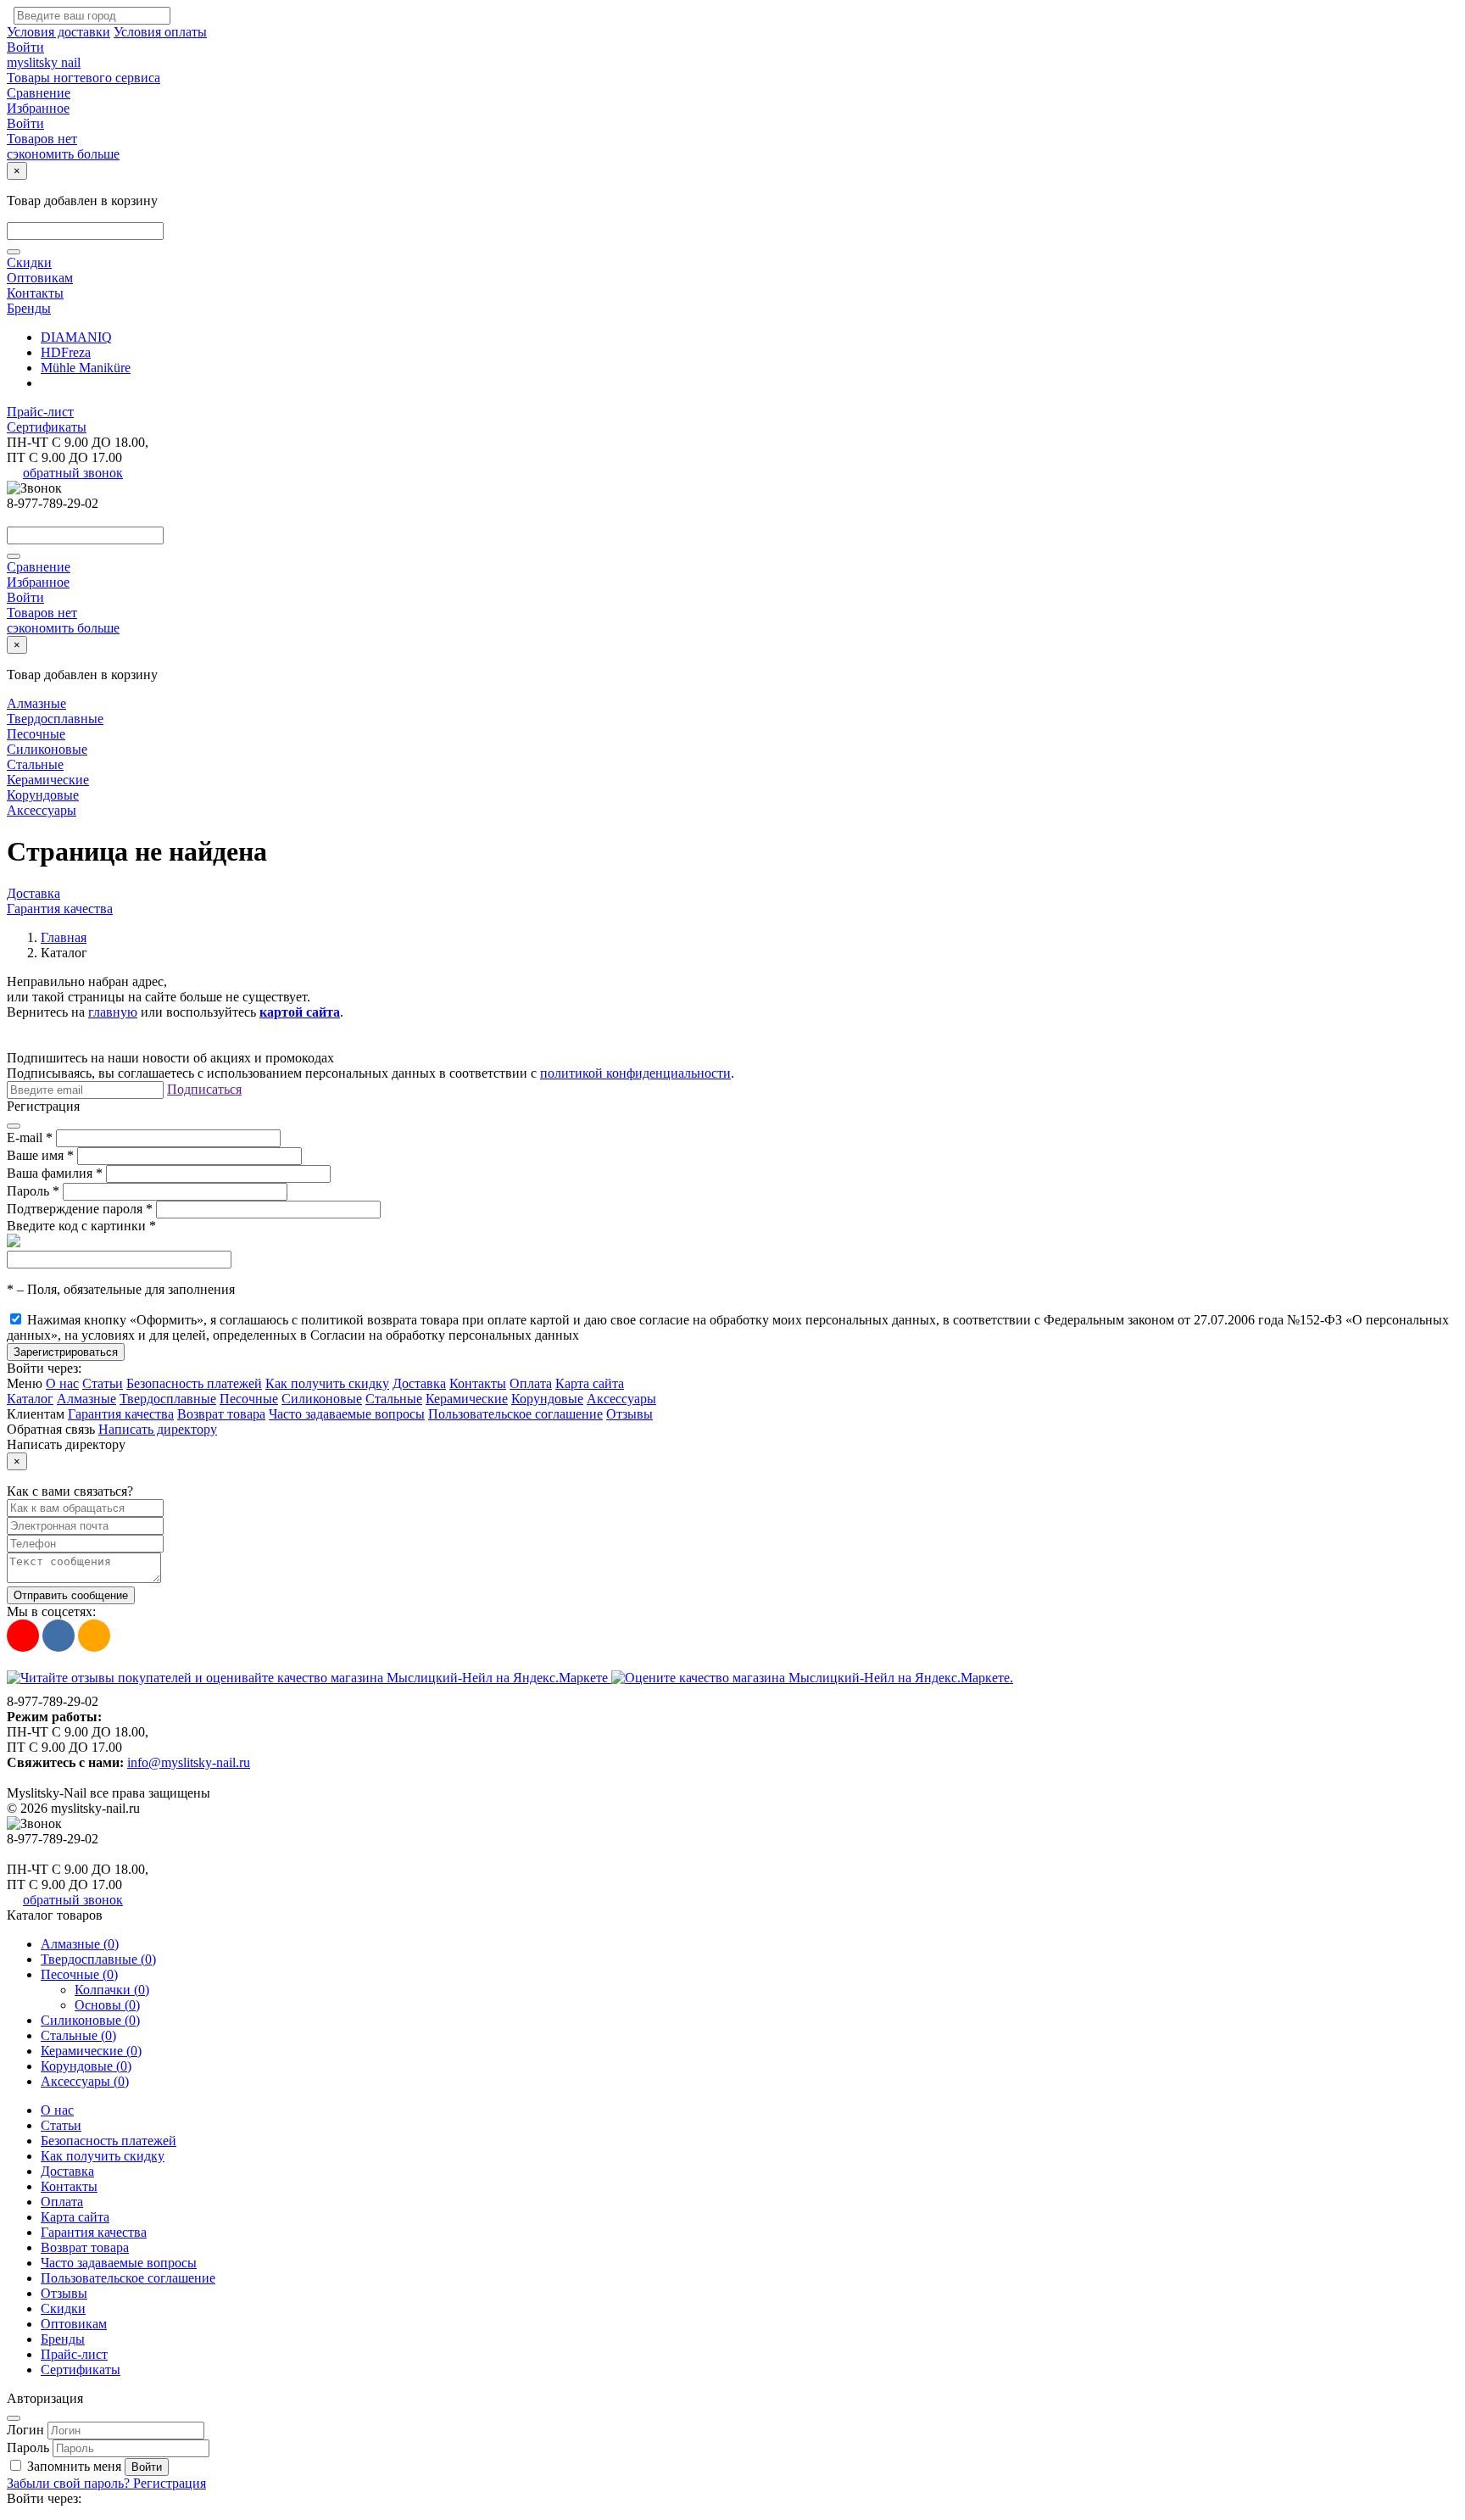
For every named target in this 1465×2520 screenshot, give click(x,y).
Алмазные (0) (80, 1944)
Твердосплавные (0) (98, 1959)
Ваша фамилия (55, 1173)
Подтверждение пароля (80, 1209)
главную (113, 1012)
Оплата (531, 1383)
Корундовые (43, 795)
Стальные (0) (78, 2035)
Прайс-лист (40, 412)
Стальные (35, 764)
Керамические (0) (91, 2051)
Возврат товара (221, 1414)
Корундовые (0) (86, 2066)
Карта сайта (590, 1383)
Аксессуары (42, 810)
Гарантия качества (60, 909)
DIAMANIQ (76, 337)
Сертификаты (47, 427)
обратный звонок (73, 473)
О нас (62, 1383)
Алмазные (36, 703)
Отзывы (629, 1414)
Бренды (29, 308)
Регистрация (170, 2483)
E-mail (30, 1137)
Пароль (33, 1191)
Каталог (30, 1399)
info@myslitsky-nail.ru (189, 1762)
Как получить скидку (327, 1383)
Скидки (29, 262)
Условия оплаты (160, 32)
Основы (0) (107, 2005)
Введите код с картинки (81, 1226)
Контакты (35, 293)
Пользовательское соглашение (515, 1414)
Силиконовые (47, 749)
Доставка (33, 893)
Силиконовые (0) (90, 2020)
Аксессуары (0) (85, 2081)
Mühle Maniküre (86, 368)
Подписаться (204, 1089)
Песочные (36, 734)
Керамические (48, 780)
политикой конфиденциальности (635, 1073)
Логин (25, 2430)
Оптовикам (40, 278)
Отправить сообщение (71, 1595)
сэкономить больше (63, 154)
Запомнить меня (74, 2466)
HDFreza (66, 352)
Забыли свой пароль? (70, 2483)
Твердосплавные (55, 719)
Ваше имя (40, 1155)
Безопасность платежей (194, 1383)
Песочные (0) (79, 1974)
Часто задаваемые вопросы (347, 1414)
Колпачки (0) (112, 1990)
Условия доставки (58, 32)
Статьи (103, 1383)
